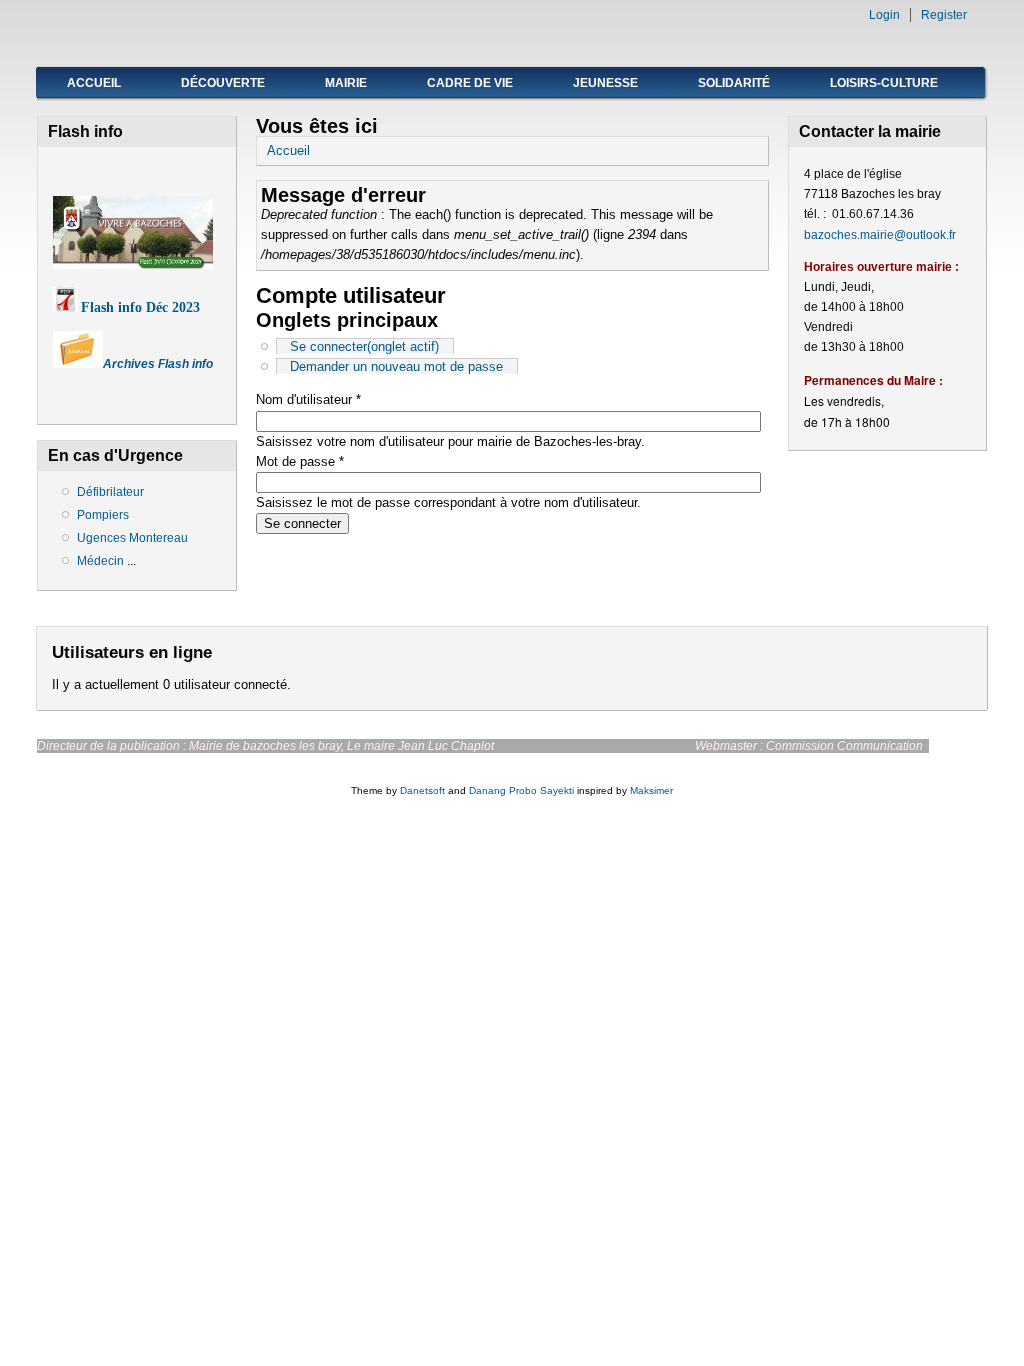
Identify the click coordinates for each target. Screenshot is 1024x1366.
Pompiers (103, 515)
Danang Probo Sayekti (521, 790)
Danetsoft (422, 790)
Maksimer (651, 790)
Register (944, 15)
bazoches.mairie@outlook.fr (880, 235)
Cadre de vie (470, 83)
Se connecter (364, 346)
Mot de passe (300, 461)
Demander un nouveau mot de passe (396, 366)
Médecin (102, 561)
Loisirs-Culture (884, 83)
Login (884, 15)
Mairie (346, 83)
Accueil (94, 83)
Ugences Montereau (132, 538)
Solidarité (734, 83)
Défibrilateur (110, 492)
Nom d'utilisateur (308, 399)
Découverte (223, 83)
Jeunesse (605, 83)
